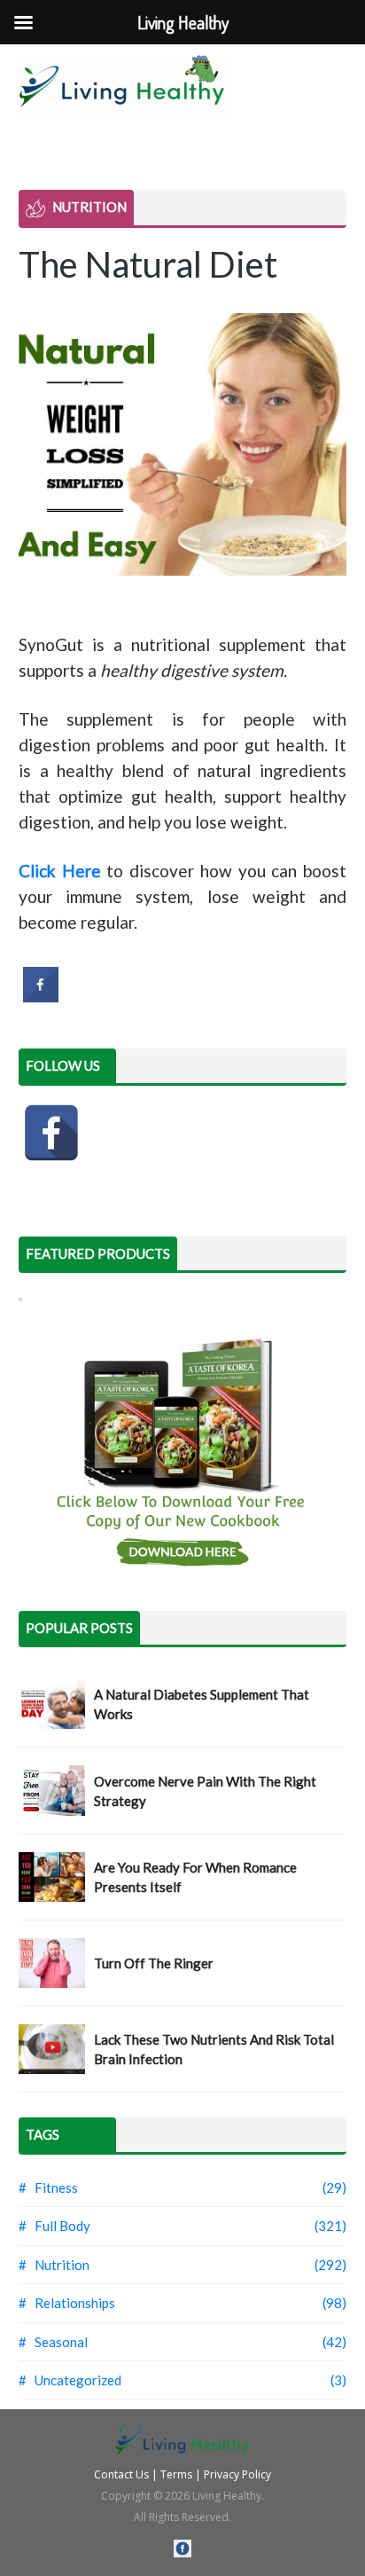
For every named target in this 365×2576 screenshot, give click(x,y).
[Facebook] (51, 1133)
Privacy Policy (237, 2474)
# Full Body (54, 2226)
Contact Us (121, 2474)
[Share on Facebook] (41, 997)
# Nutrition (54, 2265)
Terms (176, 2474)
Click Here (60, 871)
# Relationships (67, 2303)
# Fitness (48, 2187)
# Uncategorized (70, 2380)
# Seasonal (53, 2342)
